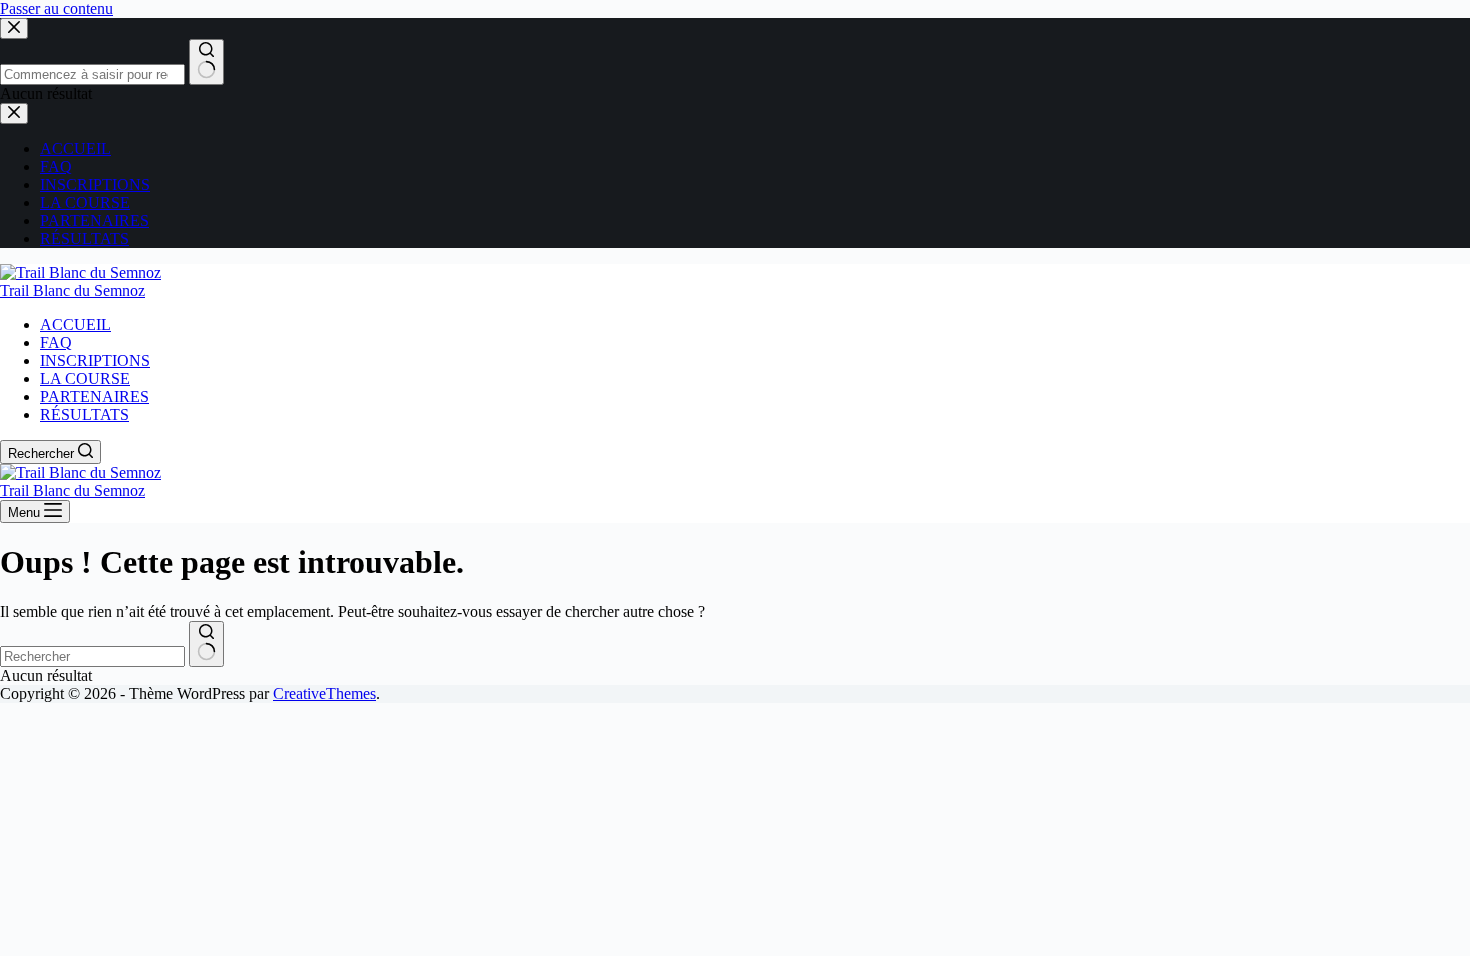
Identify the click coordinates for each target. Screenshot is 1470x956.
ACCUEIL (75, 324)
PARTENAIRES (94, 396)
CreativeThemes (324, 693)
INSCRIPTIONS (95, 360)
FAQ (56, 342)
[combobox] (92, 656)
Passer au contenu (56, 8)
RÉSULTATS (84, 414)
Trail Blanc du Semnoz (72, 290)
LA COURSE (85, 378)
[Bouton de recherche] (206, 644)
